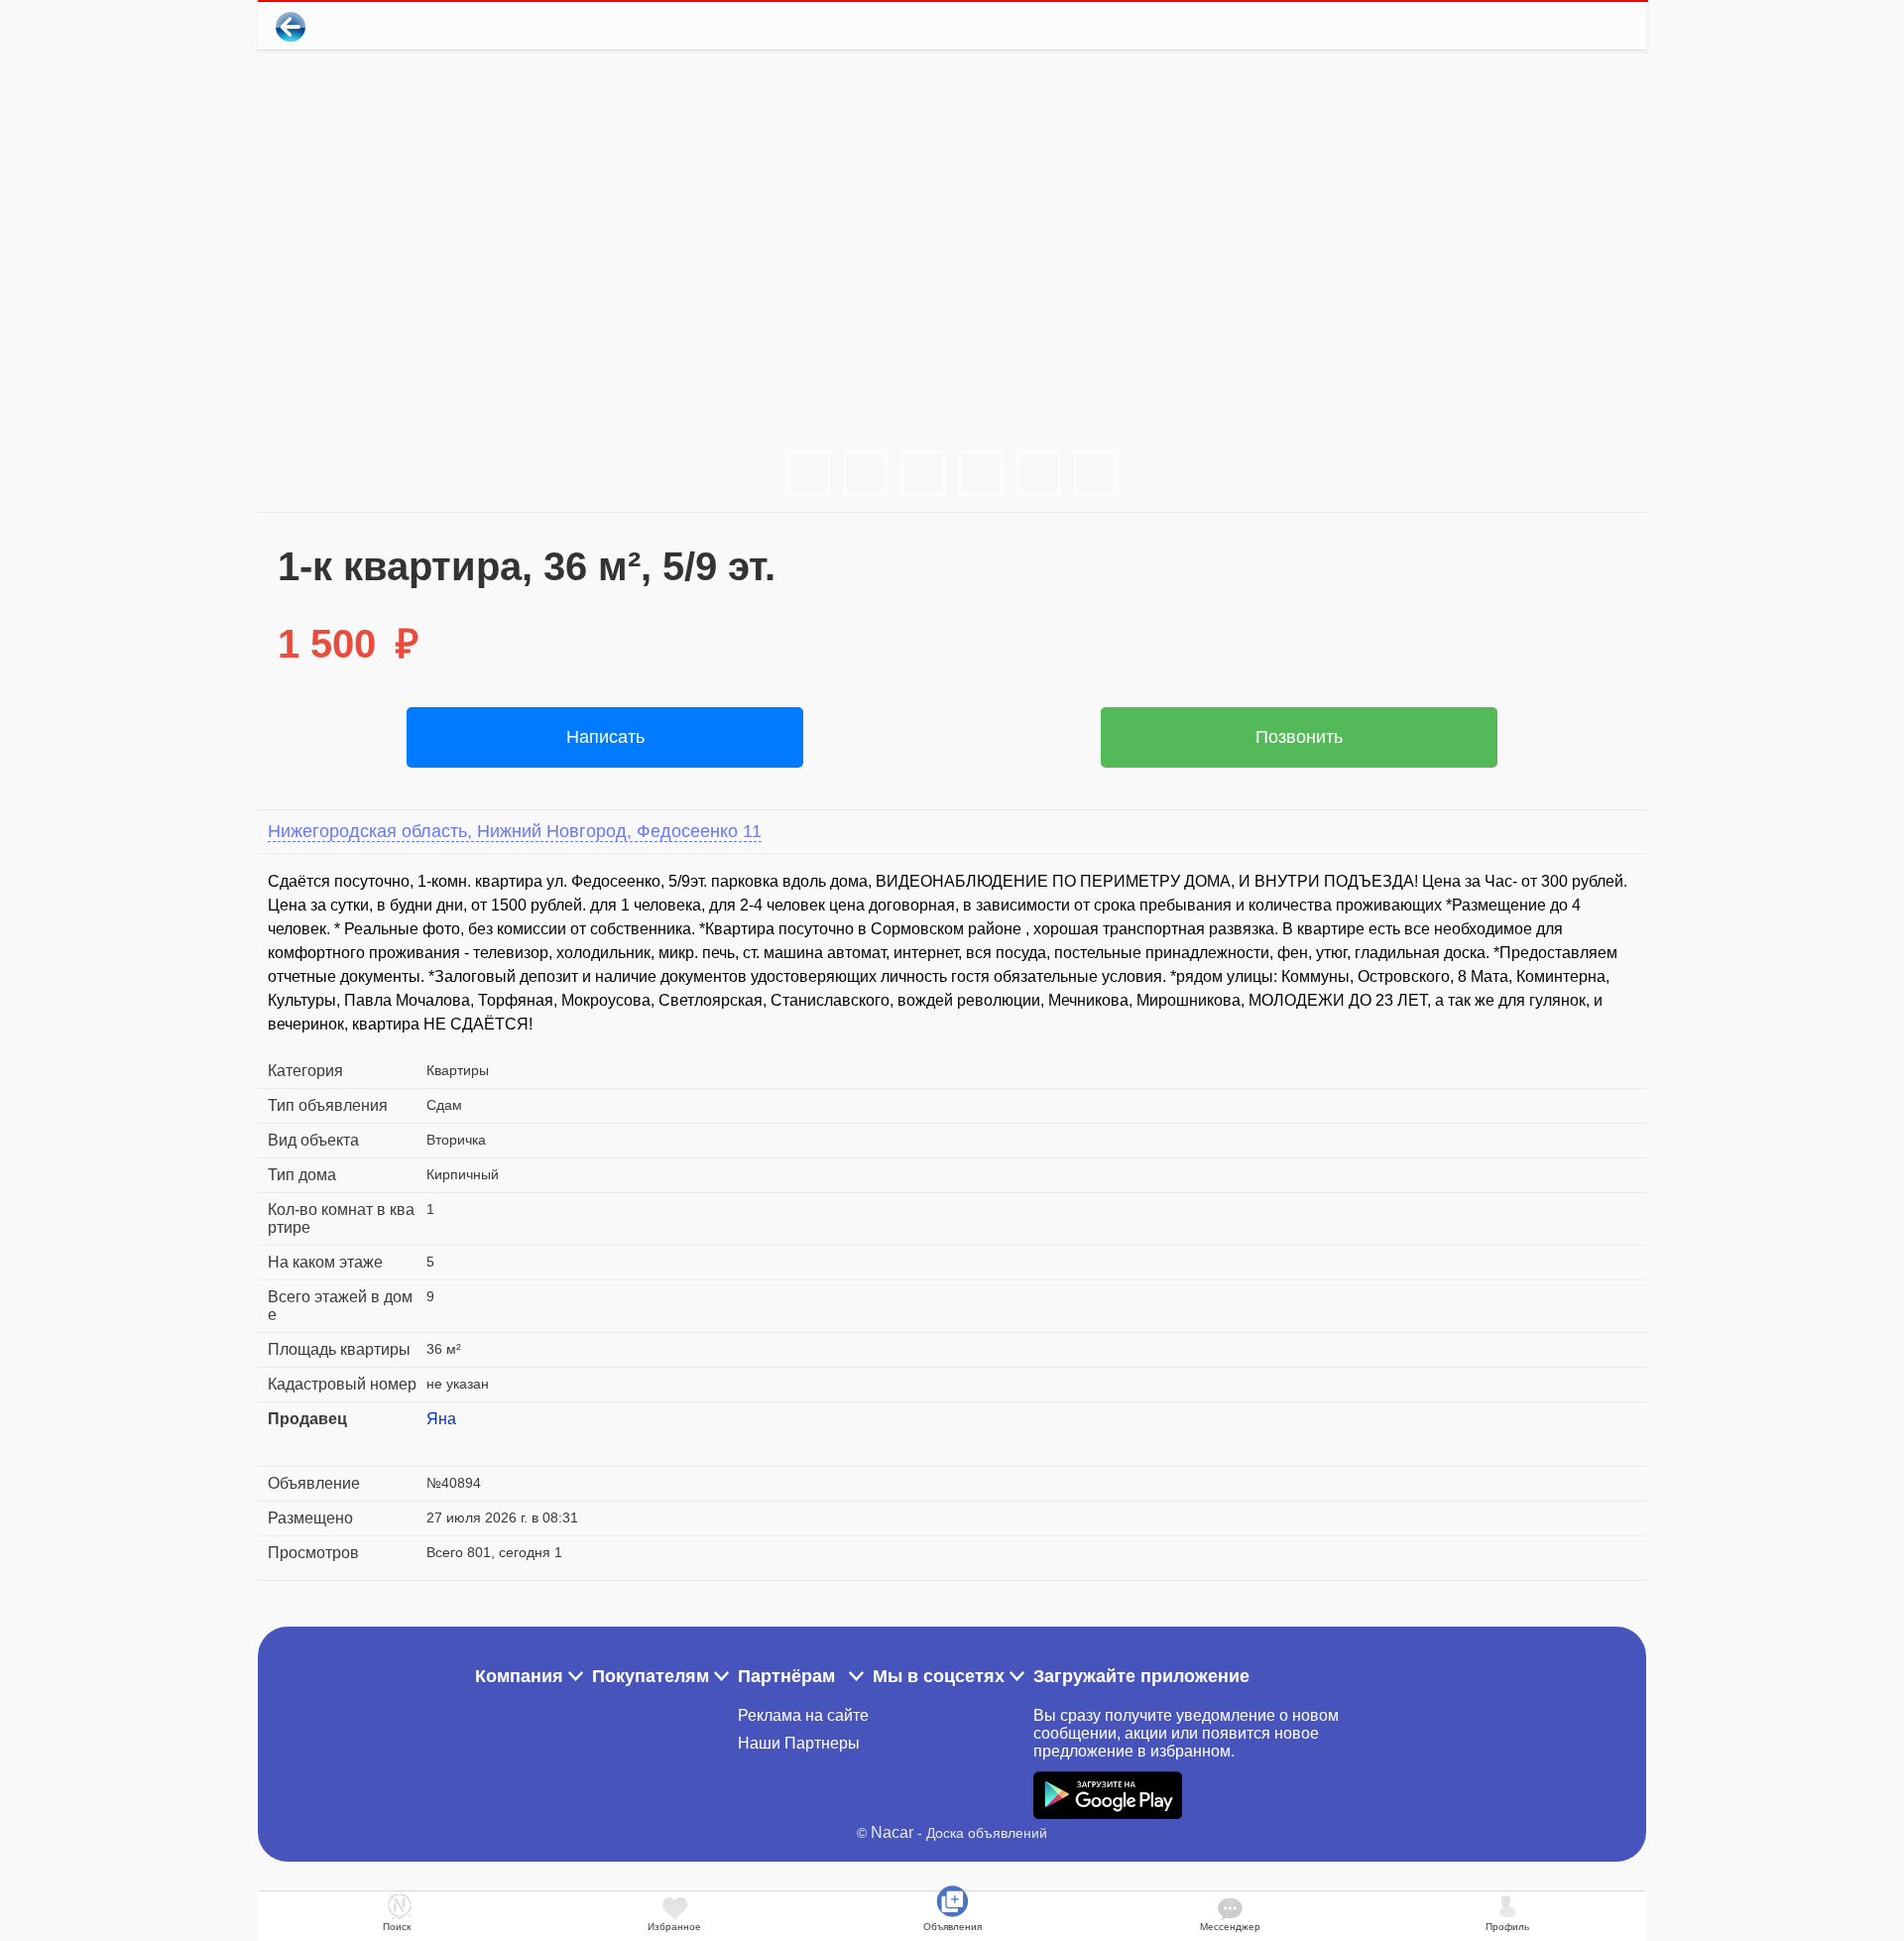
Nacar (892, 1832)
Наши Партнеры (799, 1743)
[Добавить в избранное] (1550, 26)
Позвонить (1299, 737)
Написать (605, 737)
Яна (441, 1419)
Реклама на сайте (803, 1715)
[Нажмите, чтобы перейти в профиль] (441, 1443)
